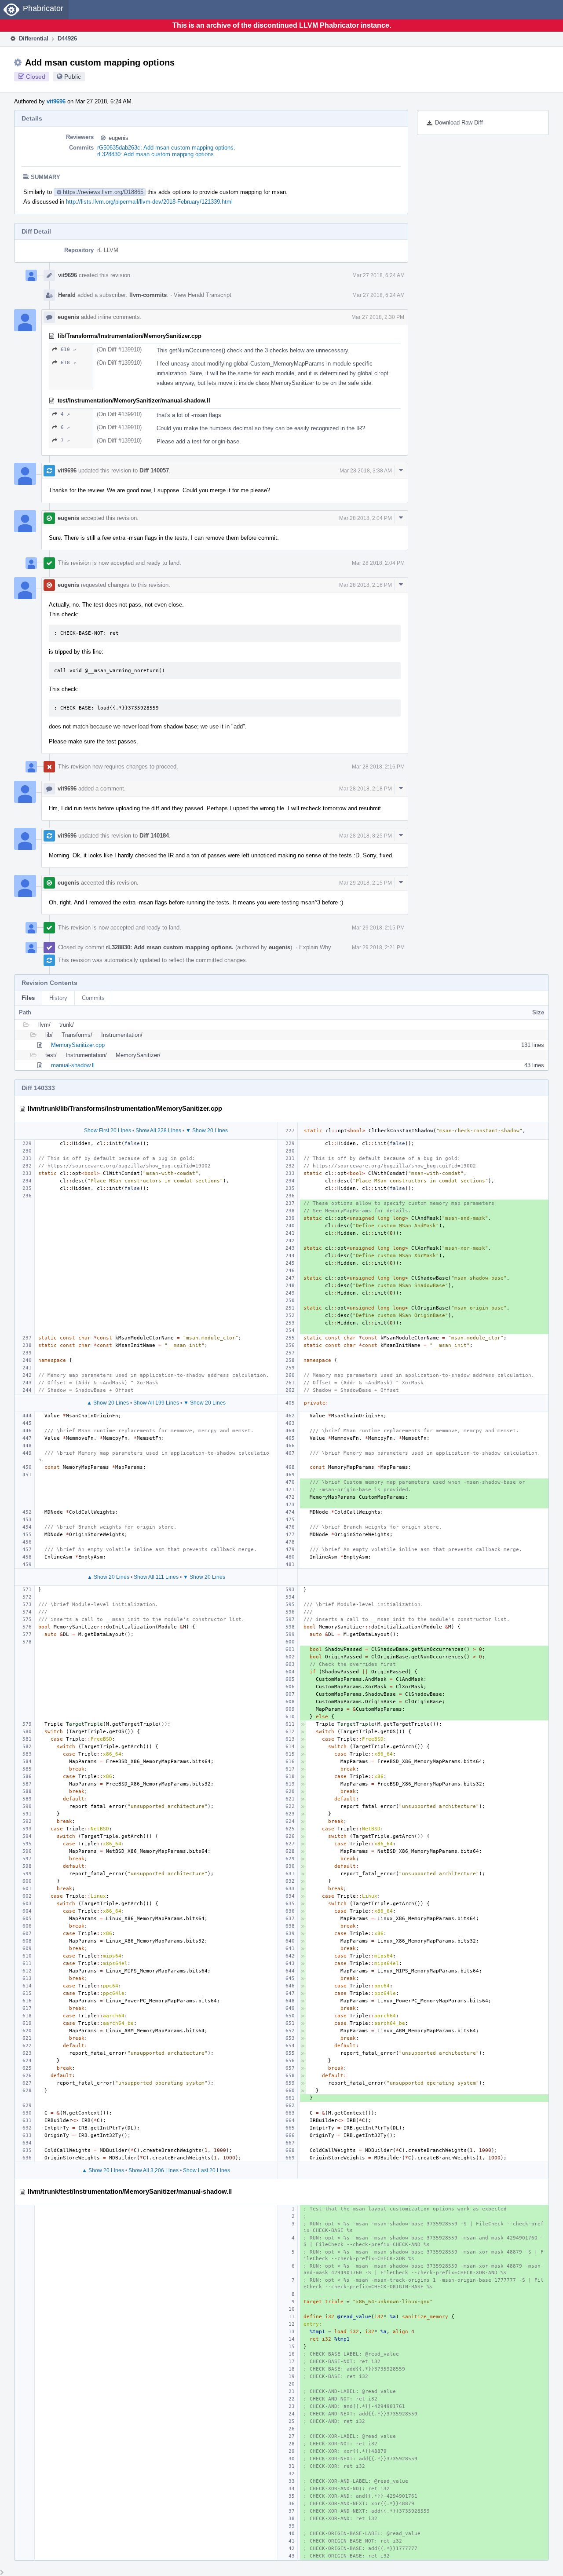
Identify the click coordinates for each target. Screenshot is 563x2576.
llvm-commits (148, 295)
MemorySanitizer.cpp (78, 1045)
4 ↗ (65, 414)
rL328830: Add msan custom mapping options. (156, 154)
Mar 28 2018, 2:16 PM (366, 585)
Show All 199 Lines (156, 1403)
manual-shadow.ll (73, 1065)
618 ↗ (68, 363)
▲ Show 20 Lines (108, 1403)
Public (73, 77)
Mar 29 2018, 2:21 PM (378, 948)
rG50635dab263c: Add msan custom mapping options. (166, 148)
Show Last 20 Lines (207, 2170)
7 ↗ (65, 441)
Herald (67, 295)
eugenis (119, 138)
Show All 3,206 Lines (154, 2170)
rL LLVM (108, 250)
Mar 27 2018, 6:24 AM (378, 275)
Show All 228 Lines (158, 1131)
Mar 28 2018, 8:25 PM (366, 836)
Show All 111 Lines (156, 1577)
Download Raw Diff (459, 123)
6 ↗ (65, 427)
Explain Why (315, 947)
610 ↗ (68, 349)
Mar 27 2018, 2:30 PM (378, 317)
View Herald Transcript (203, 295)
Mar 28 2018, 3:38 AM (366, 471)
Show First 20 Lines (108, 1131)
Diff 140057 (154, 470)
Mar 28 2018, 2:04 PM (366, 518)
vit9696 (56, 101)
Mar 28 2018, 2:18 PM (366, 789)
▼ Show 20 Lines (207, 1131)
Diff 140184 (154, 836)
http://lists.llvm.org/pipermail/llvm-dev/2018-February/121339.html (149, 202)
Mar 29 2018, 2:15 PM (366, 883)
